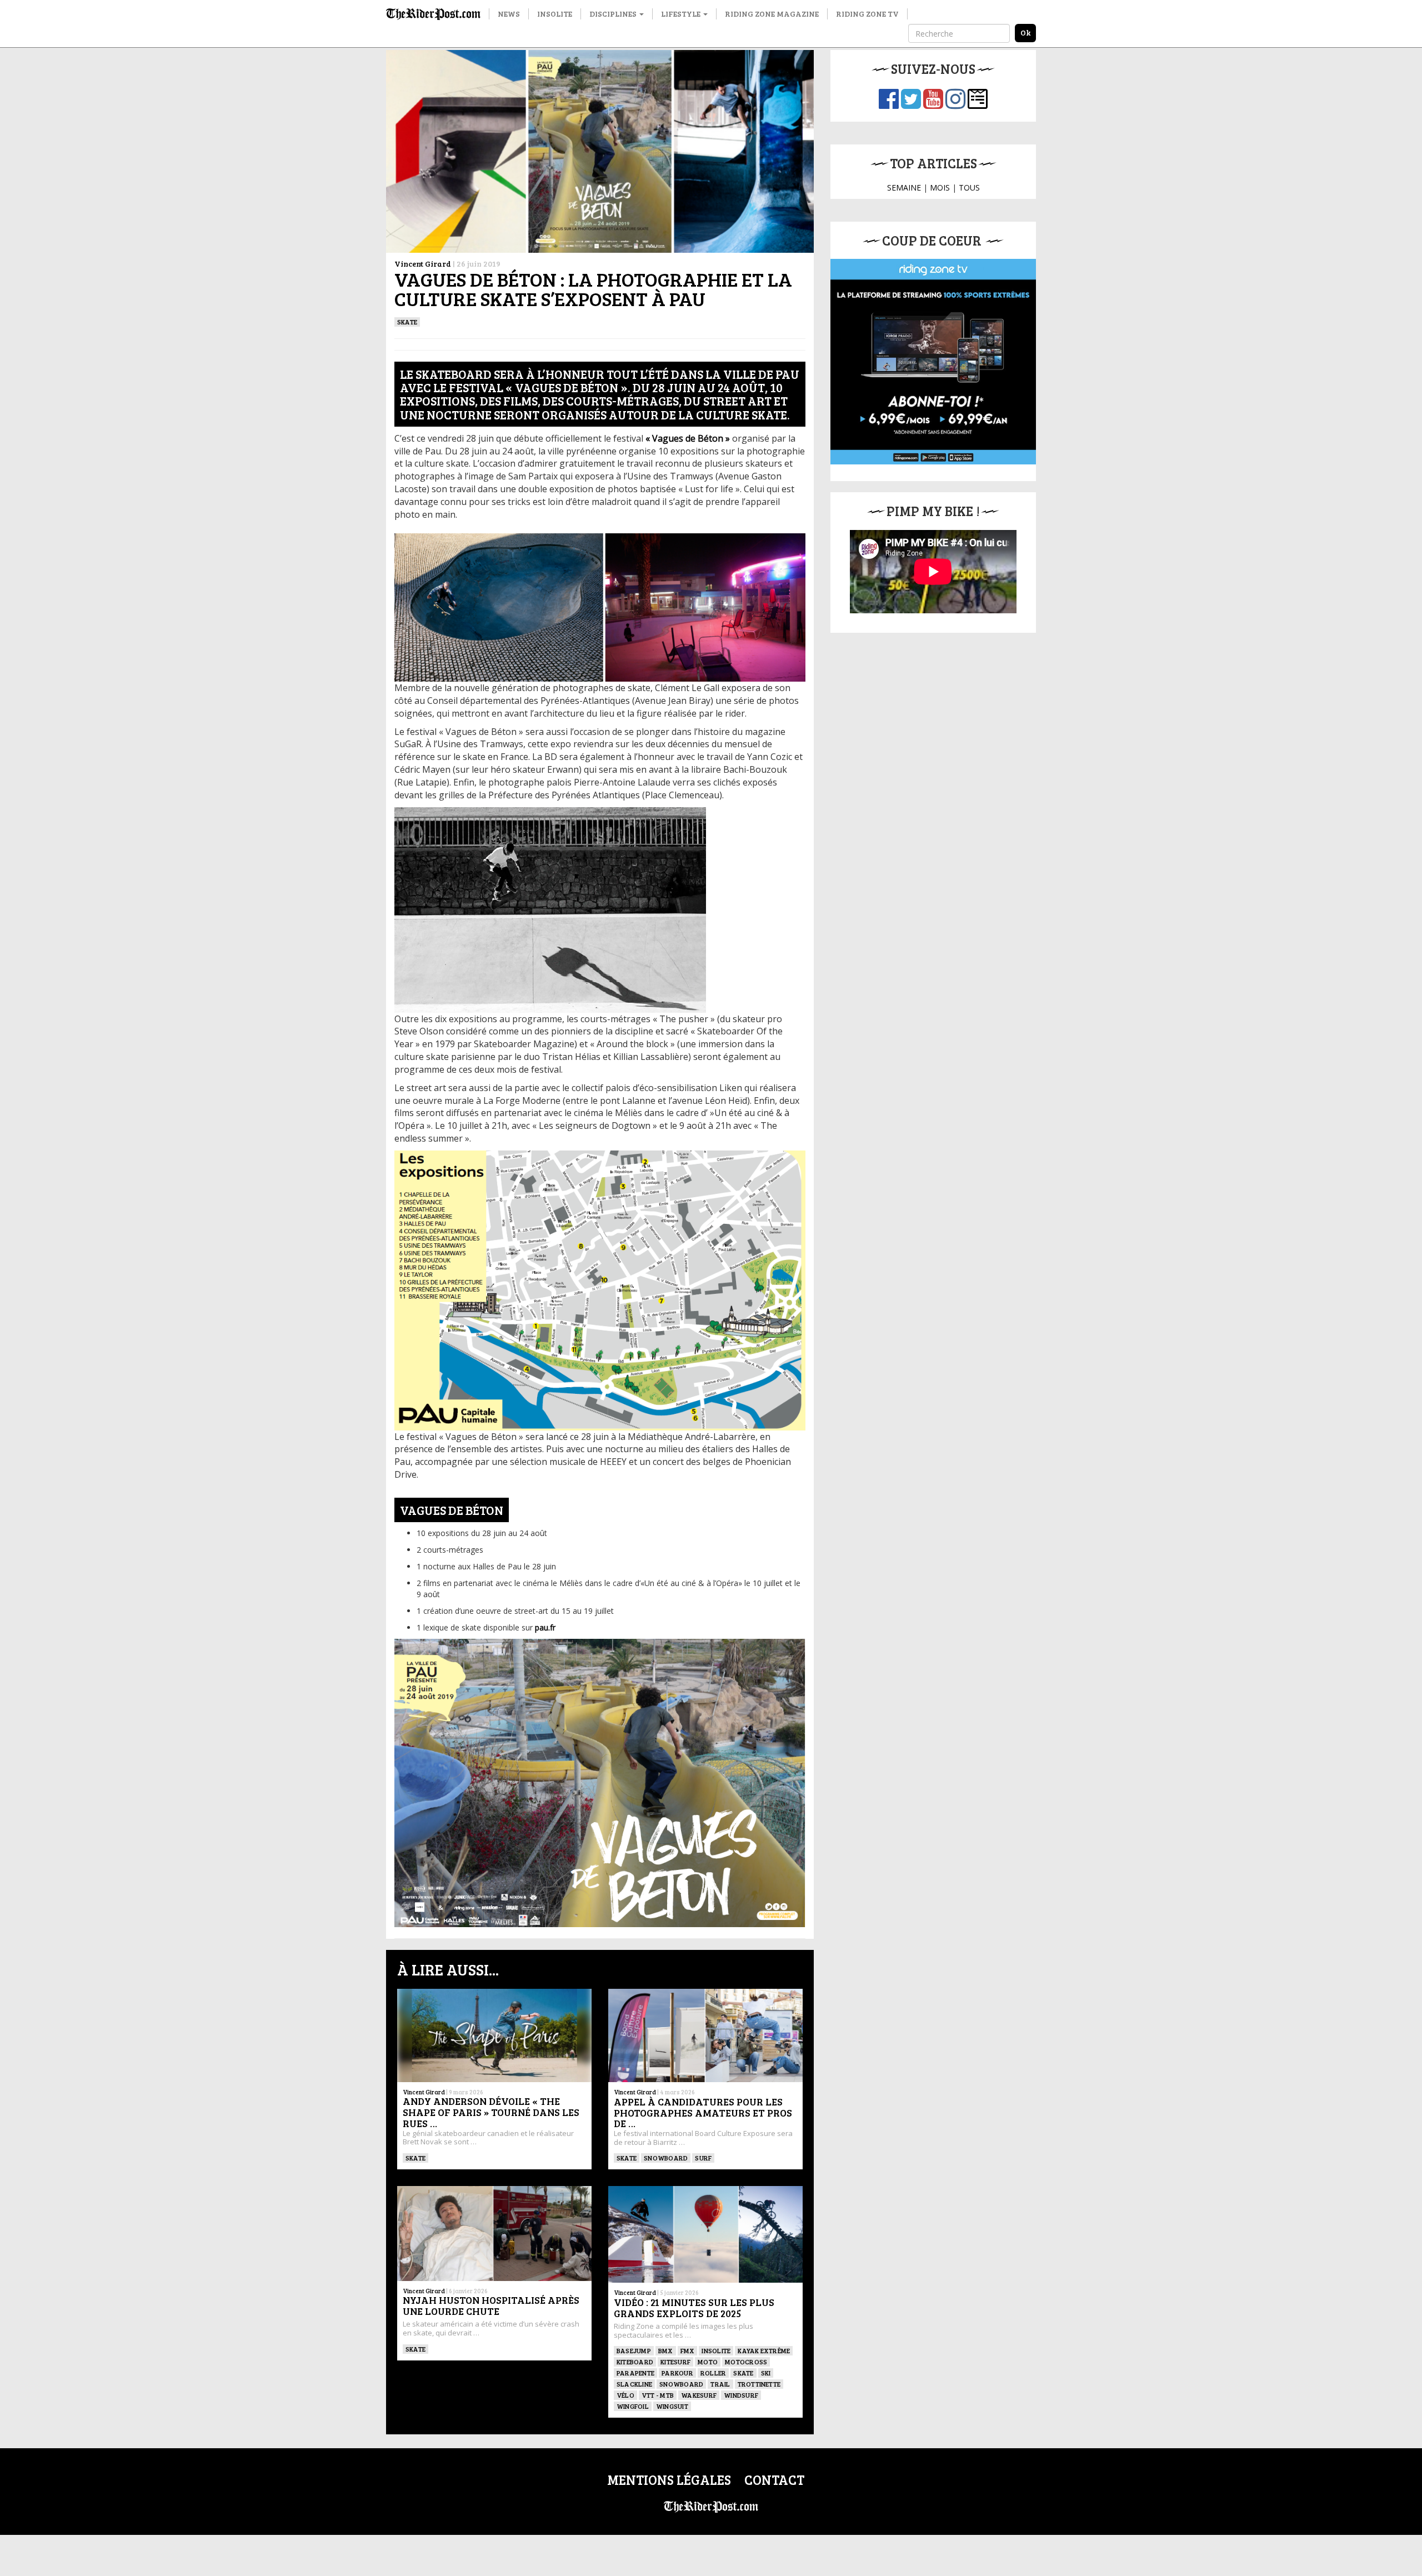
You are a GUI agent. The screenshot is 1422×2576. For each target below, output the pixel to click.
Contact (774, 2480)
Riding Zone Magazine (772, 14)
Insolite (555, 14)
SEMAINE (904, 187)
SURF (703, 2158)
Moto (708, 2362)
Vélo (625, 2395)
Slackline (634, 2384)
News (509, 14)
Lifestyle (682, 14)
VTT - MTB (658, 2395)
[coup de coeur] (933, 362)
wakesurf (699, 2395)
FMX (688, 2350)
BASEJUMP (634, 2350)
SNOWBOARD (666, 2158)
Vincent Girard (423, 264)
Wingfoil (633, 2406)
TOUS (969, 187)
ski (766, 2373)
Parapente (635, 2373)
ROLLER (713, 2373)
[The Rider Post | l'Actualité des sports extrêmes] (433, 14)
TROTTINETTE (759, 2384)
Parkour (677, 2373)
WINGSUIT (672, 2406)
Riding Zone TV (867, 14)
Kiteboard (635, 2362)
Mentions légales (669, 2480)
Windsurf (741, 2395)
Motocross (746, 2362)
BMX (666, 2350)
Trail (720, 2384)
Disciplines (614, 14)
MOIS (940, 187)
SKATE (407, 322)
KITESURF (675, 2362)
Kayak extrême (764, 2350)
